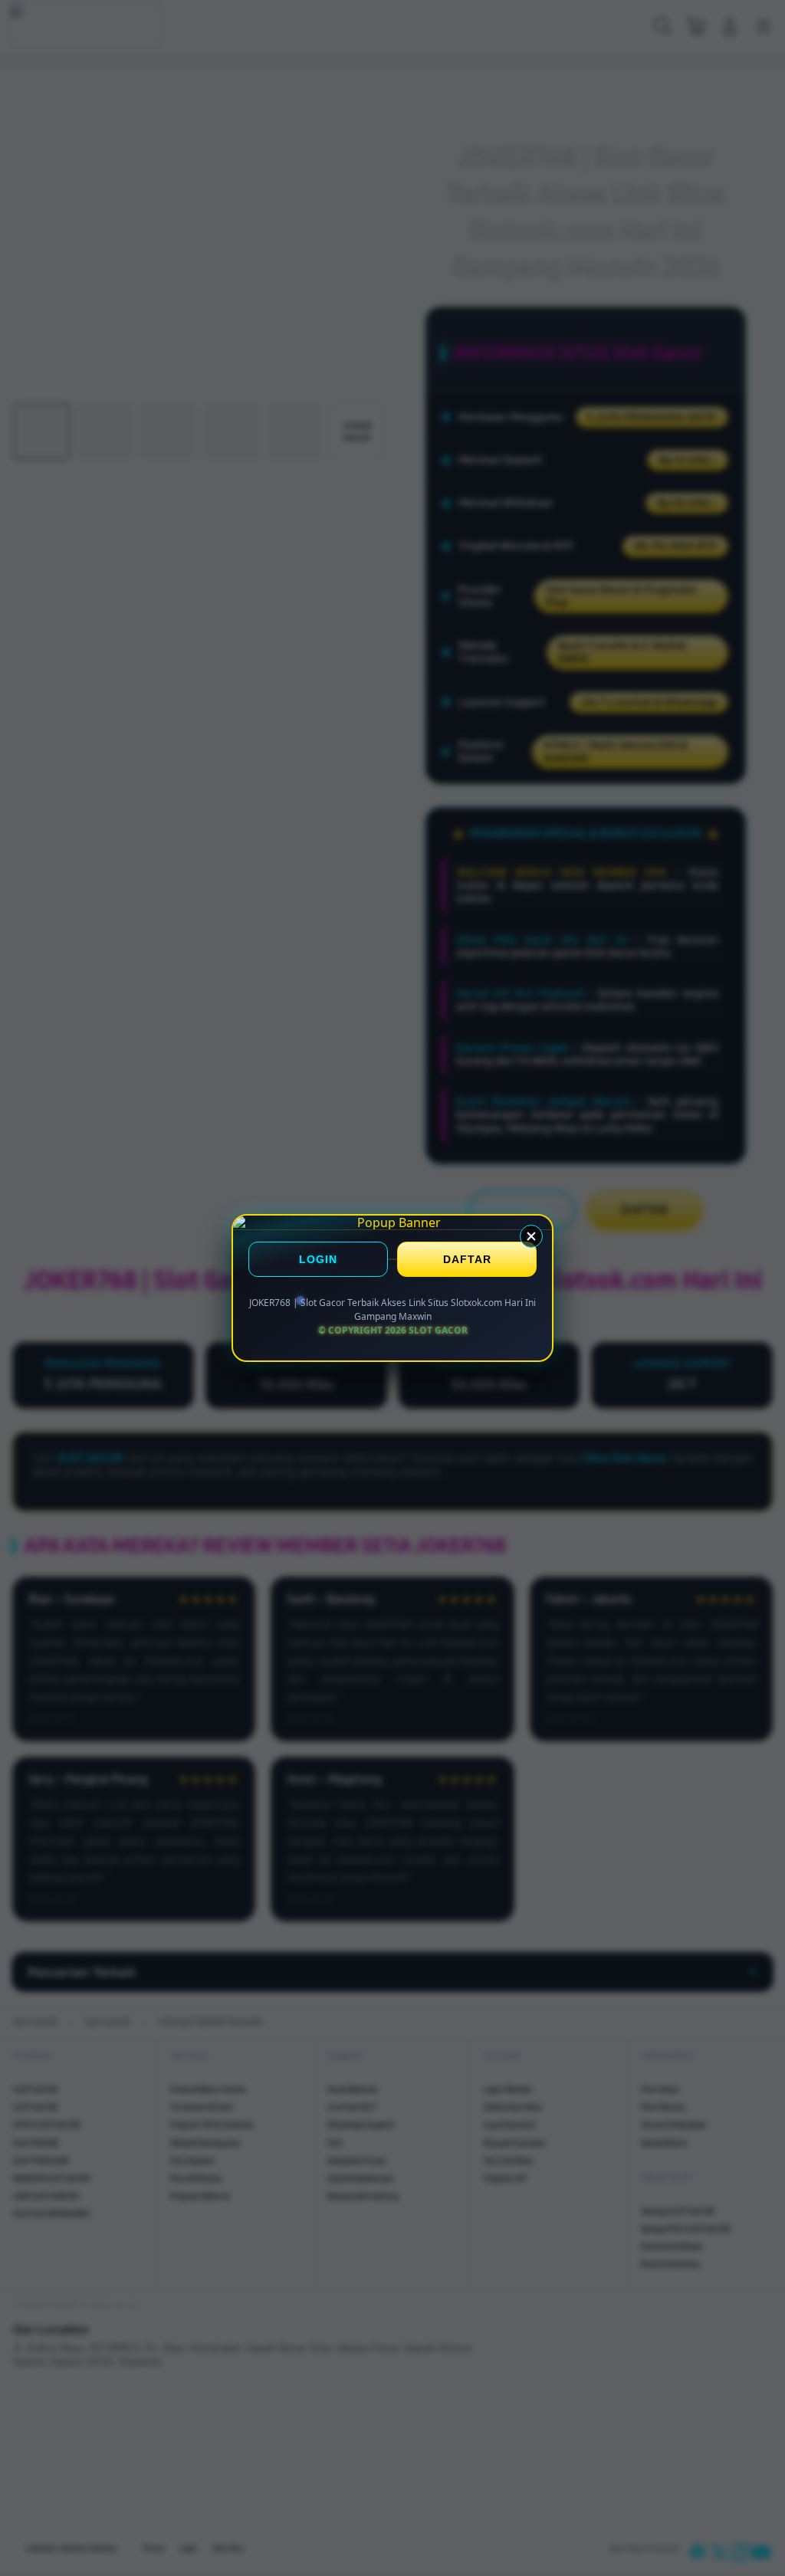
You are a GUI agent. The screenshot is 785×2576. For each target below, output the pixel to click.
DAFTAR (467, 1259)
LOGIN (318, 1259)
